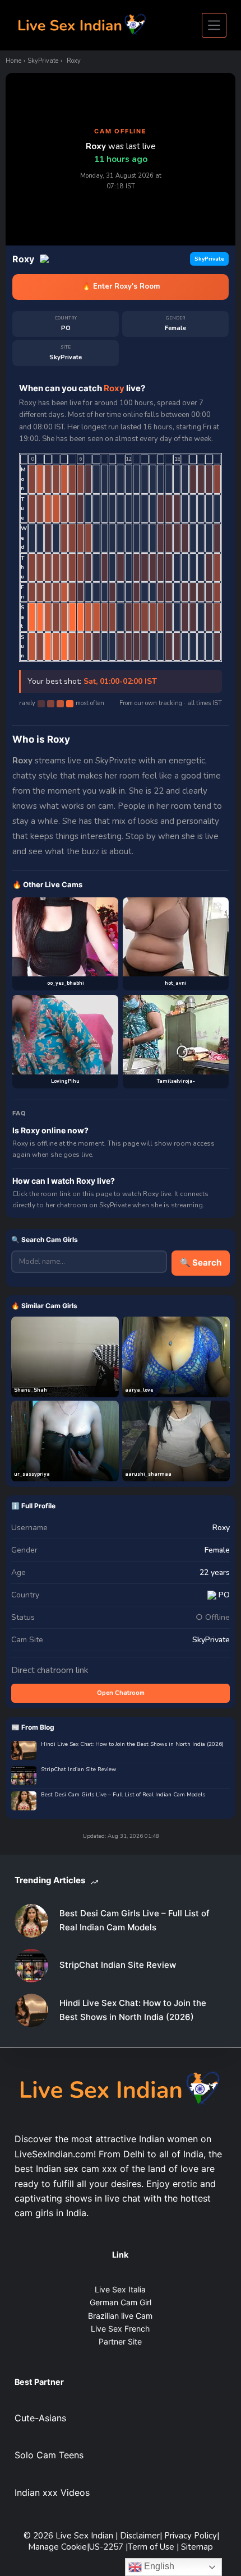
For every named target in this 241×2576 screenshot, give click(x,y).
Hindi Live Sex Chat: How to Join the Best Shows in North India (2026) (132, 1745)
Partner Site (120, 2341)
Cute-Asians (40, 2418)
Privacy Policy (191, 2536)
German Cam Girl (121, 2302)
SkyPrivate (43, 61)
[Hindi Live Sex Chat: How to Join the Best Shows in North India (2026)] (31, 2010)
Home (13, 61)
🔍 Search (201, 1262)
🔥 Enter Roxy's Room (121, 286)
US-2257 (107, 2547)
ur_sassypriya (32, 1474)
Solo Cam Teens (49, 2455)
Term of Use (152, 2547)
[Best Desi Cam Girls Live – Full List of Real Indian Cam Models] (31, 1921)
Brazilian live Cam (120, 2316)
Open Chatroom (121, 1693)
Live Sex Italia (120, 2289)
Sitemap (197, 2547)
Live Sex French (120, 2329)
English (158, 2566)
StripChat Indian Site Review (78, 1770)
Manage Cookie (57, 2547)
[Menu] (214, 25)
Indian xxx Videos (52, 2492)
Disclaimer (140, 2536)
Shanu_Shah (31, 1390)
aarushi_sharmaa (148, 1474)
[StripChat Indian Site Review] (31, 1966)
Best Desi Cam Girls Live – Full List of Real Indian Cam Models (123, 1795)
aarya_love (139, 1390)
